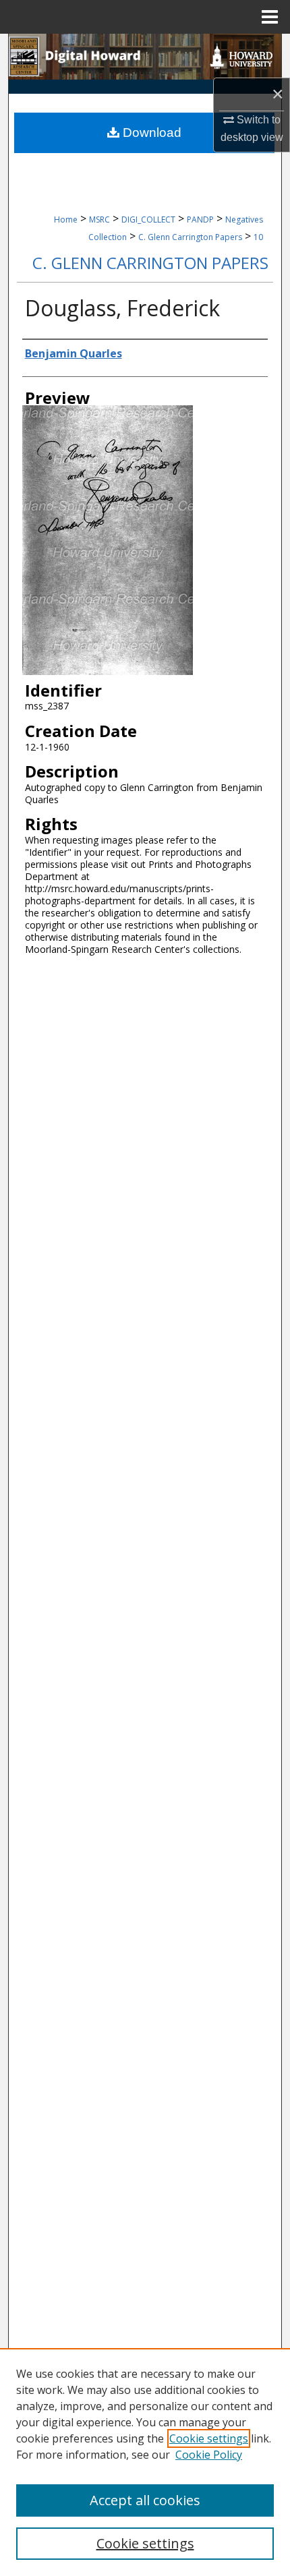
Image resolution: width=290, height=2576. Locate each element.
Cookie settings (209, 2438)
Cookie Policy (209, 2455)
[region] (145, 2462)
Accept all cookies (145, 2500)
